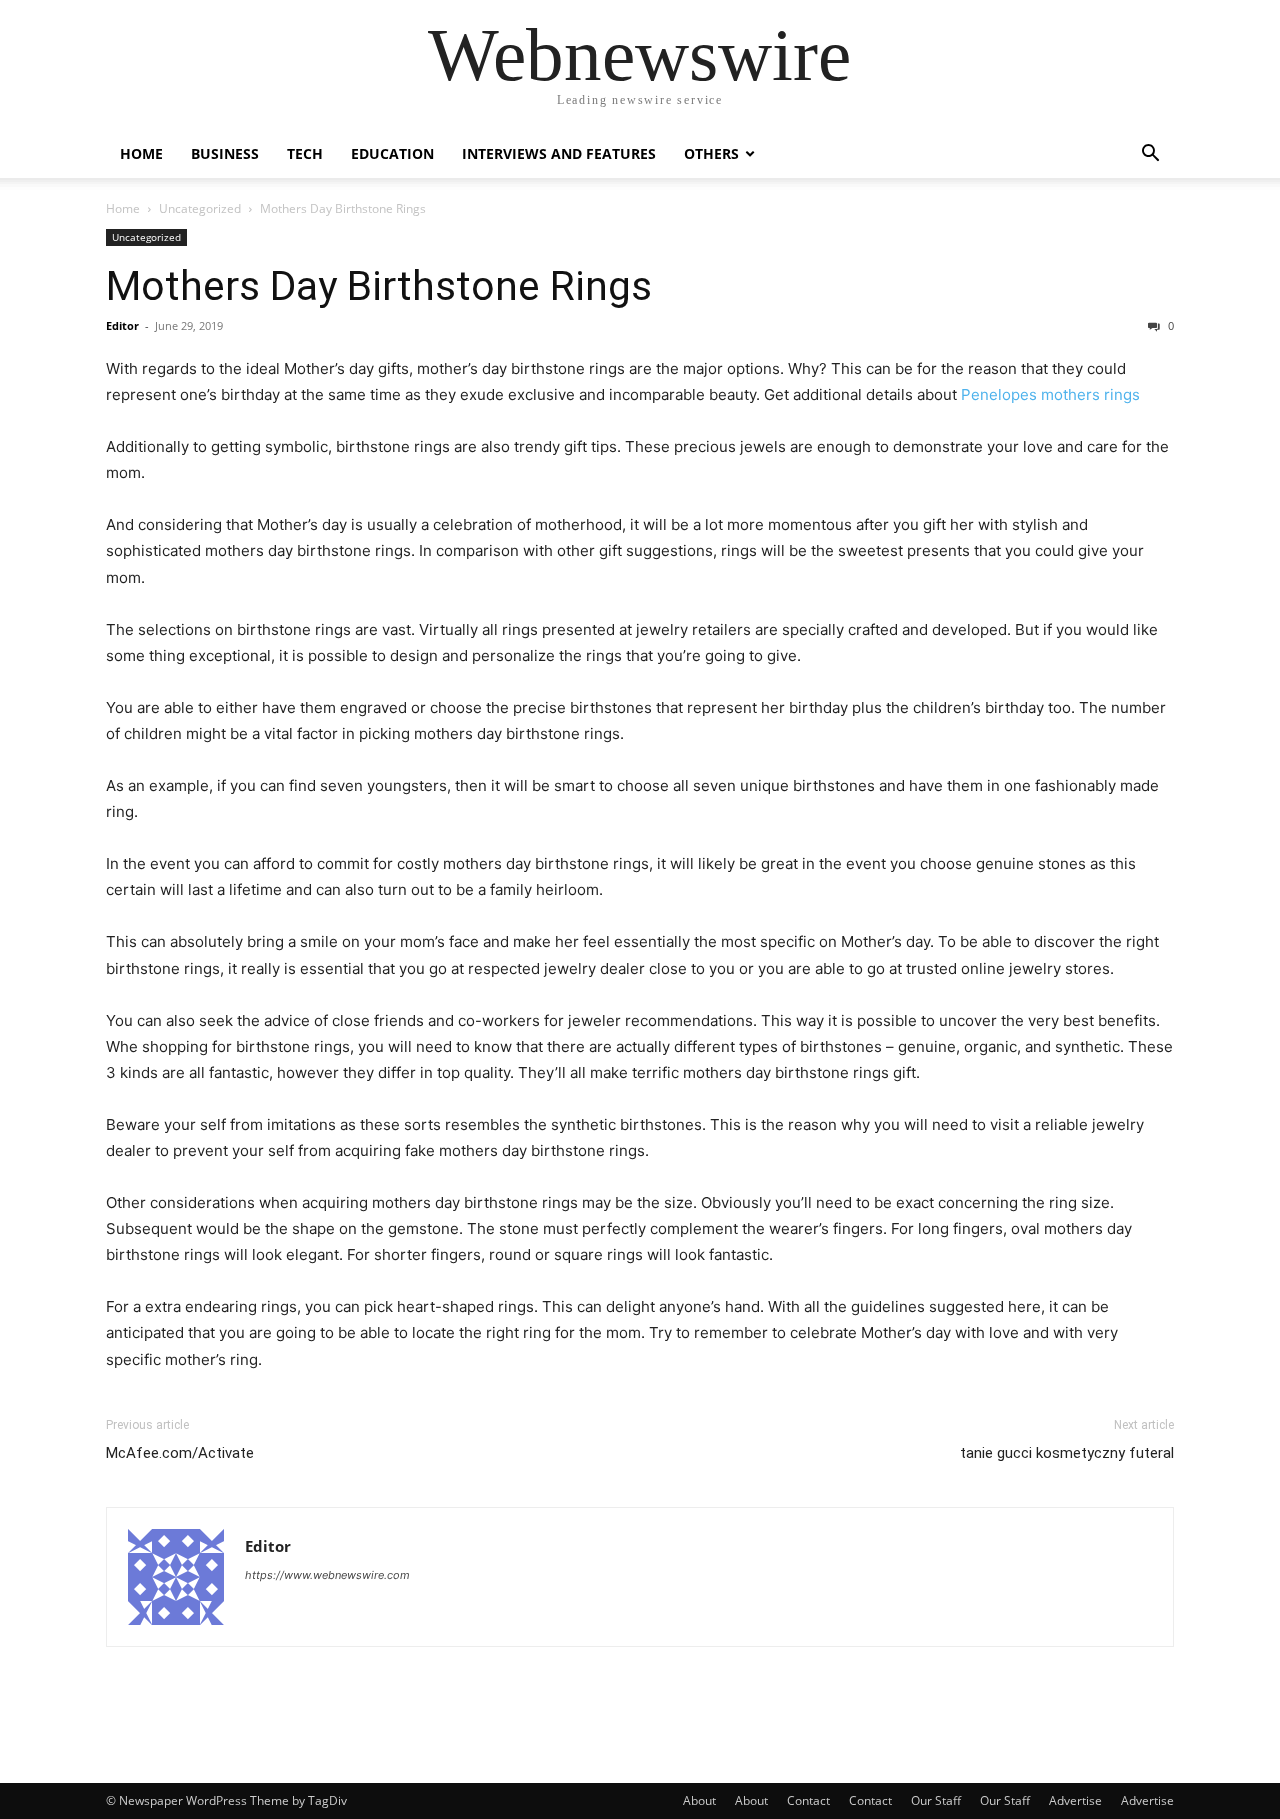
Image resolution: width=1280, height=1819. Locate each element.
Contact (808, 1800)
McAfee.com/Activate (180, 1453)
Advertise (1075, 1800)
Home (141, 153)
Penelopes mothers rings (1050, 394)
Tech (305, 153)
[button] (1150, 155)
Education (392, 153)
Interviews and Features (559, 153)
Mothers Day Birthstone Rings (379, 286)
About (699, 1800)
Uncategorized (200, 208)
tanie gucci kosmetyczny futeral (1067, 1453)
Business (225, 153)
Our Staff (936, 1800)
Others (711, 153)
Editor (122, 325)
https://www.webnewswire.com (327, 1575)
